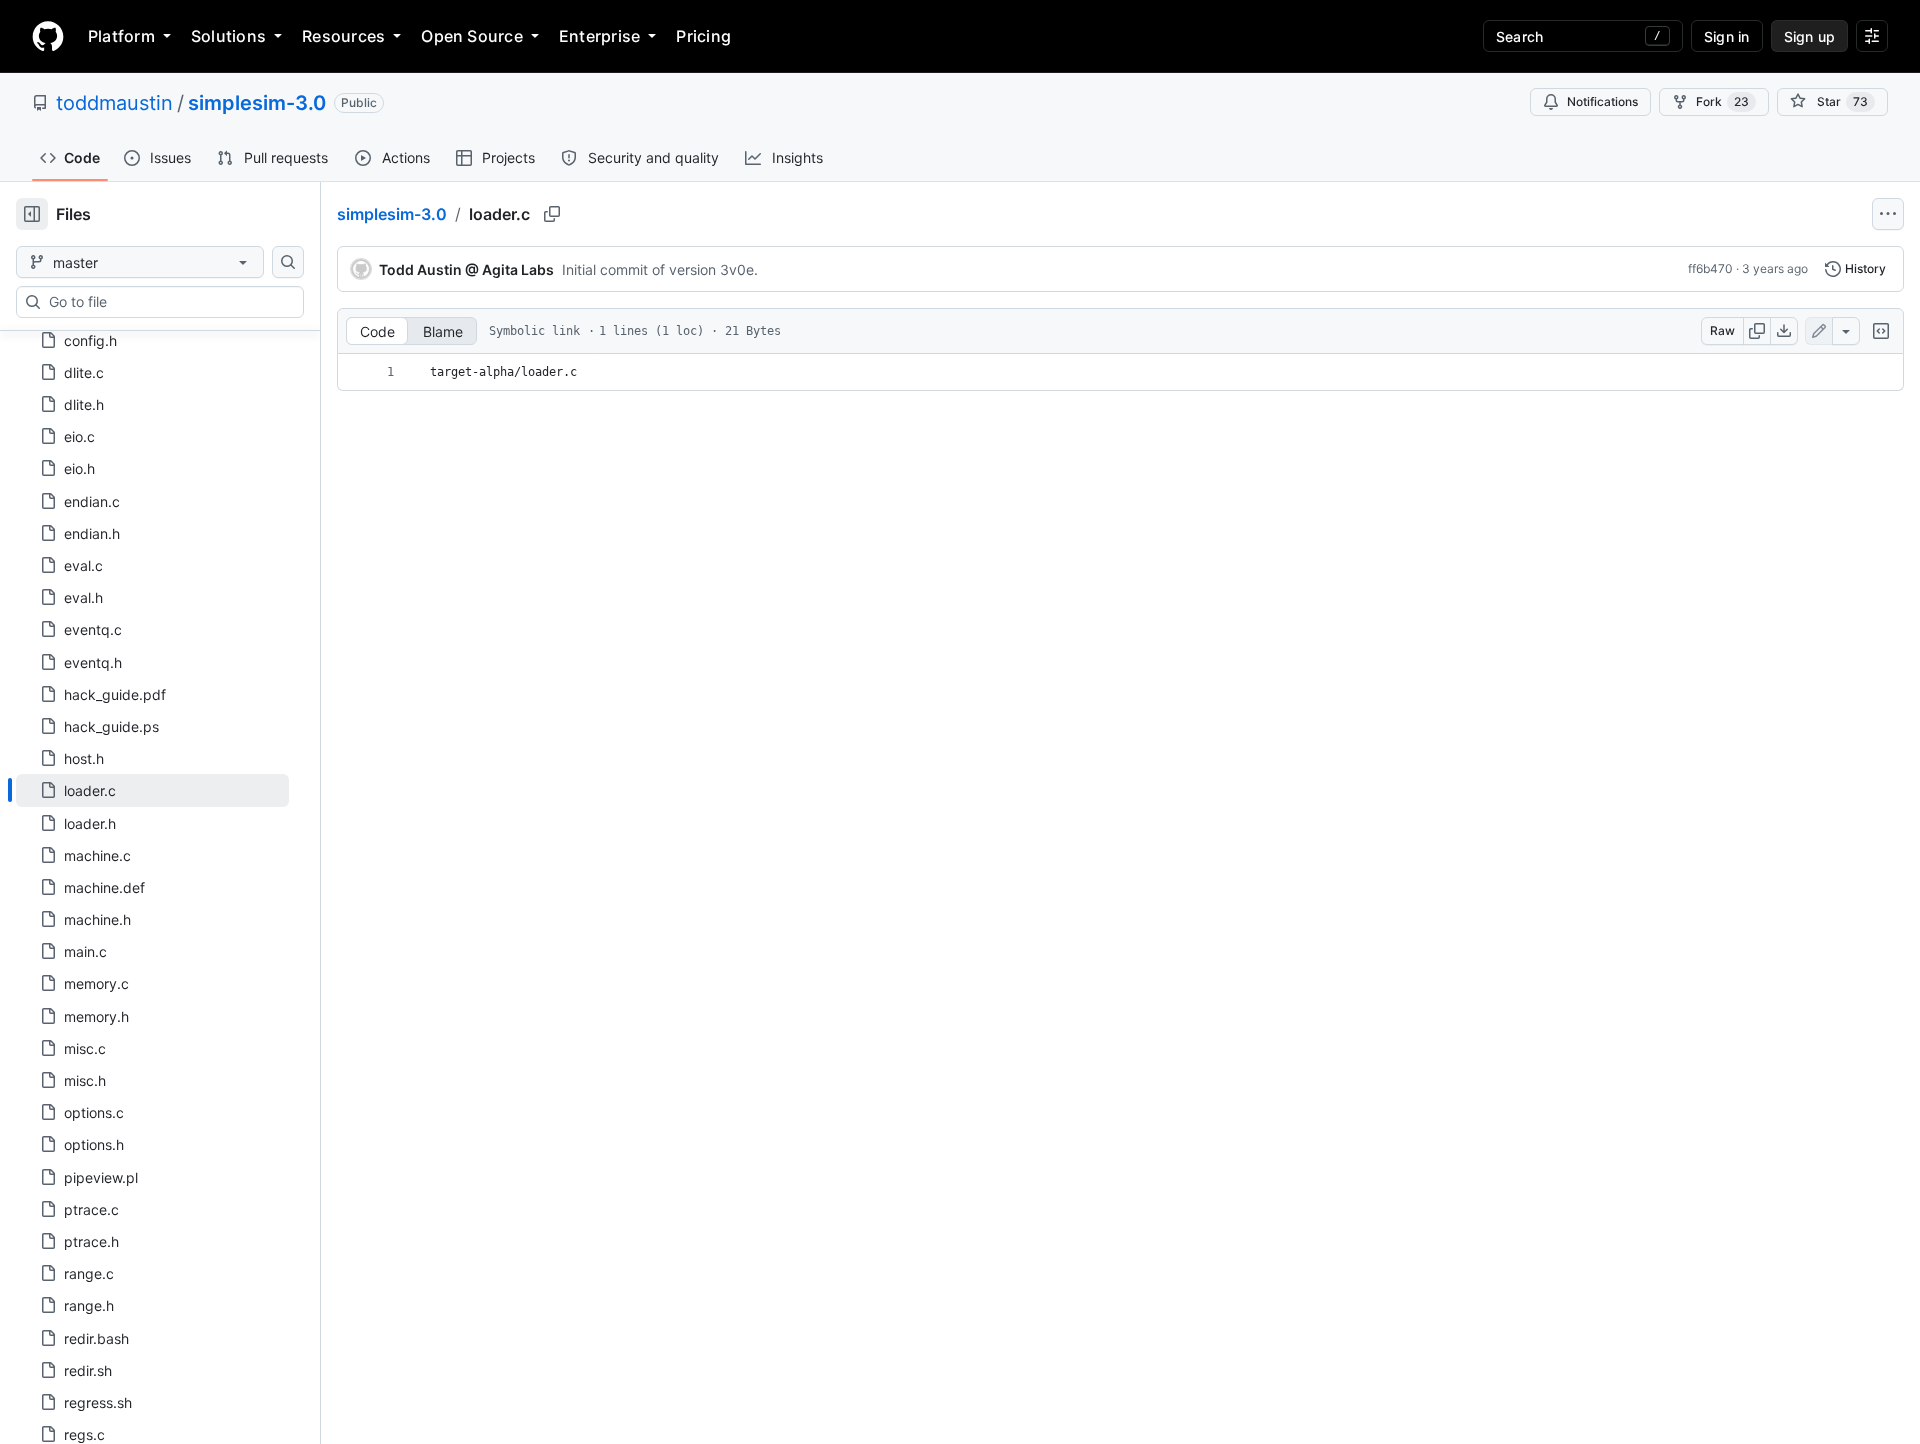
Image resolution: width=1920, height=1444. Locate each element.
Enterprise (599, 36)
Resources (343, 36)
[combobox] (168, 302)
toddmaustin (114, 103)
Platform (121, 36)
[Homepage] (48, 36)
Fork (1722, 101)
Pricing (703, 36)
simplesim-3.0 (257, 103)
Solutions (228, 36)
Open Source (472, 36)
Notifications (1602, 101)
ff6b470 (1710, 268)
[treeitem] (152, 790)
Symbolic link (534, 331)
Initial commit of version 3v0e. (660, 269)
